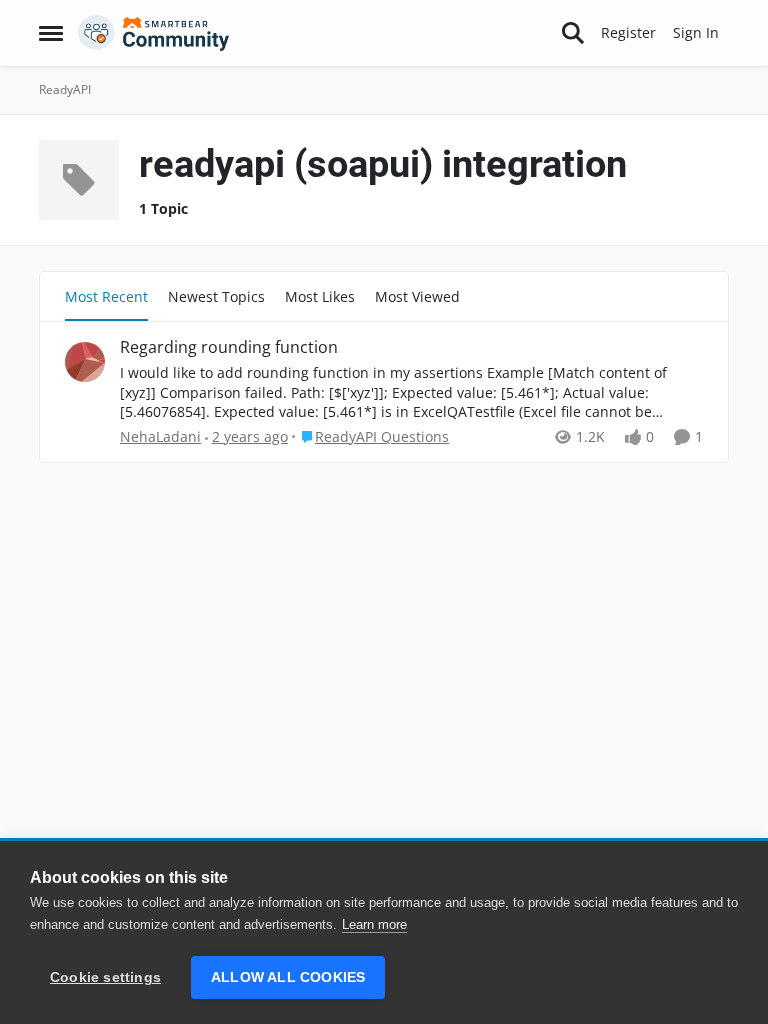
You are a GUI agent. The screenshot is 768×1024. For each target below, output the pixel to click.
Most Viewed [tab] (417, 296)
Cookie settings (105, 977)
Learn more (374, 924)
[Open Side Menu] (51, 33)
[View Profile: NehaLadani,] (85, 362)
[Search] (573, 33)
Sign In (696, 32)
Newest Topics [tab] (216, 296)
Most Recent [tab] (106, 296)
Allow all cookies (288, 977)
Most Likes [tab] (320, 296)
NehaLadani (160, 436)
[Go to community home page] (154, 33)
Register (628, 32)
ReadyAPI (65, 89)
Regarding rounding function (229, 347)
